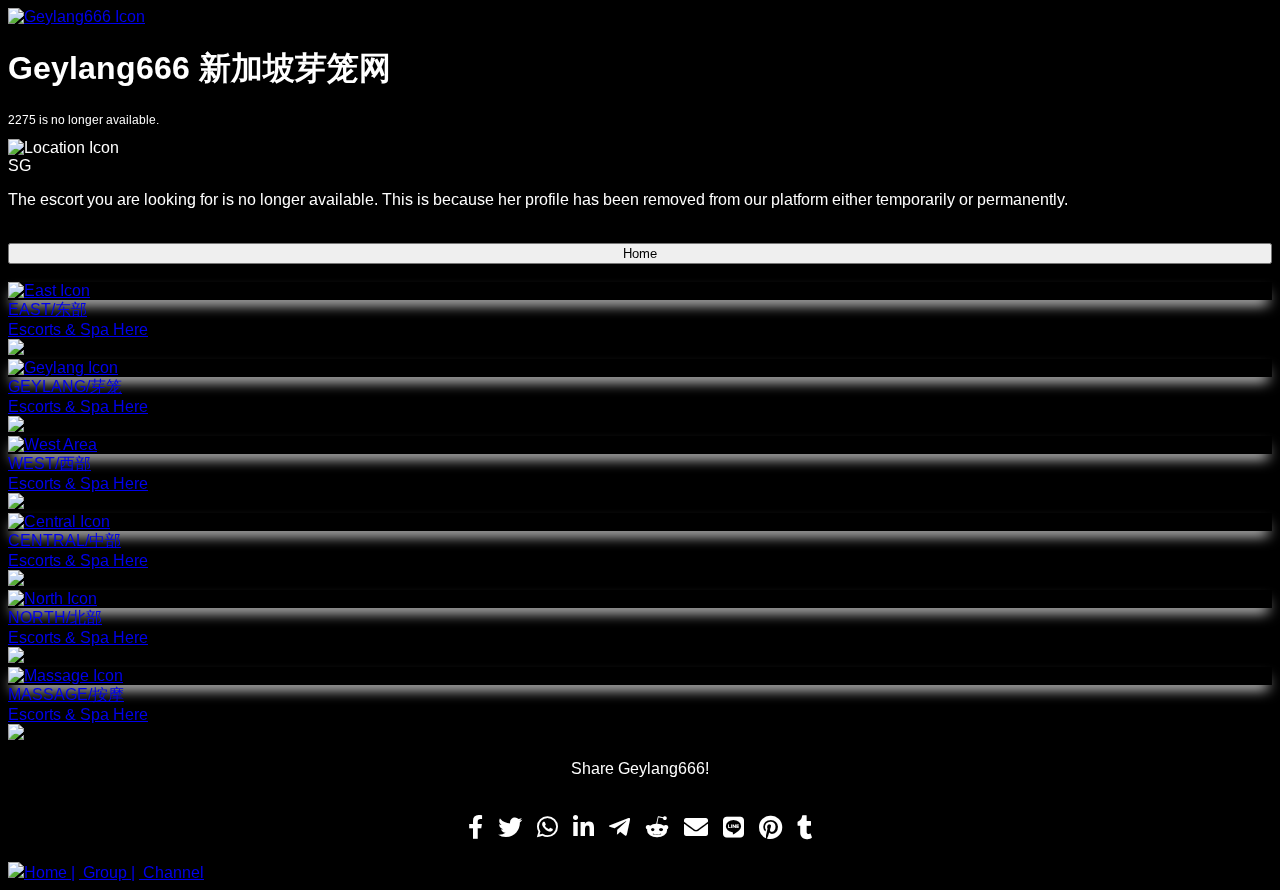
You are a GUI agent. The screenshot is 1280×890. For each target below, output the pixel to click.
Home (640, 253)
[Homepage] (640, 17)
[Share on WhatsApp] (547, 828)
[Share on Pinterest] (770, 828)
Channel (171, 872)
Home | (49, 872)
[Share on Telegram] (619, 828)
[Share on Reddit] (657, 828)
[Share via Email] (696, 828)
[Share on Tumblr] (804, 828)
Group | (107, 872)
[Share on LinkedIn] (583, 828)
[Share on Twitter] (510, 828)
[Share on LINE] (733, 828)
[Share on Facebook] (475, 828)
